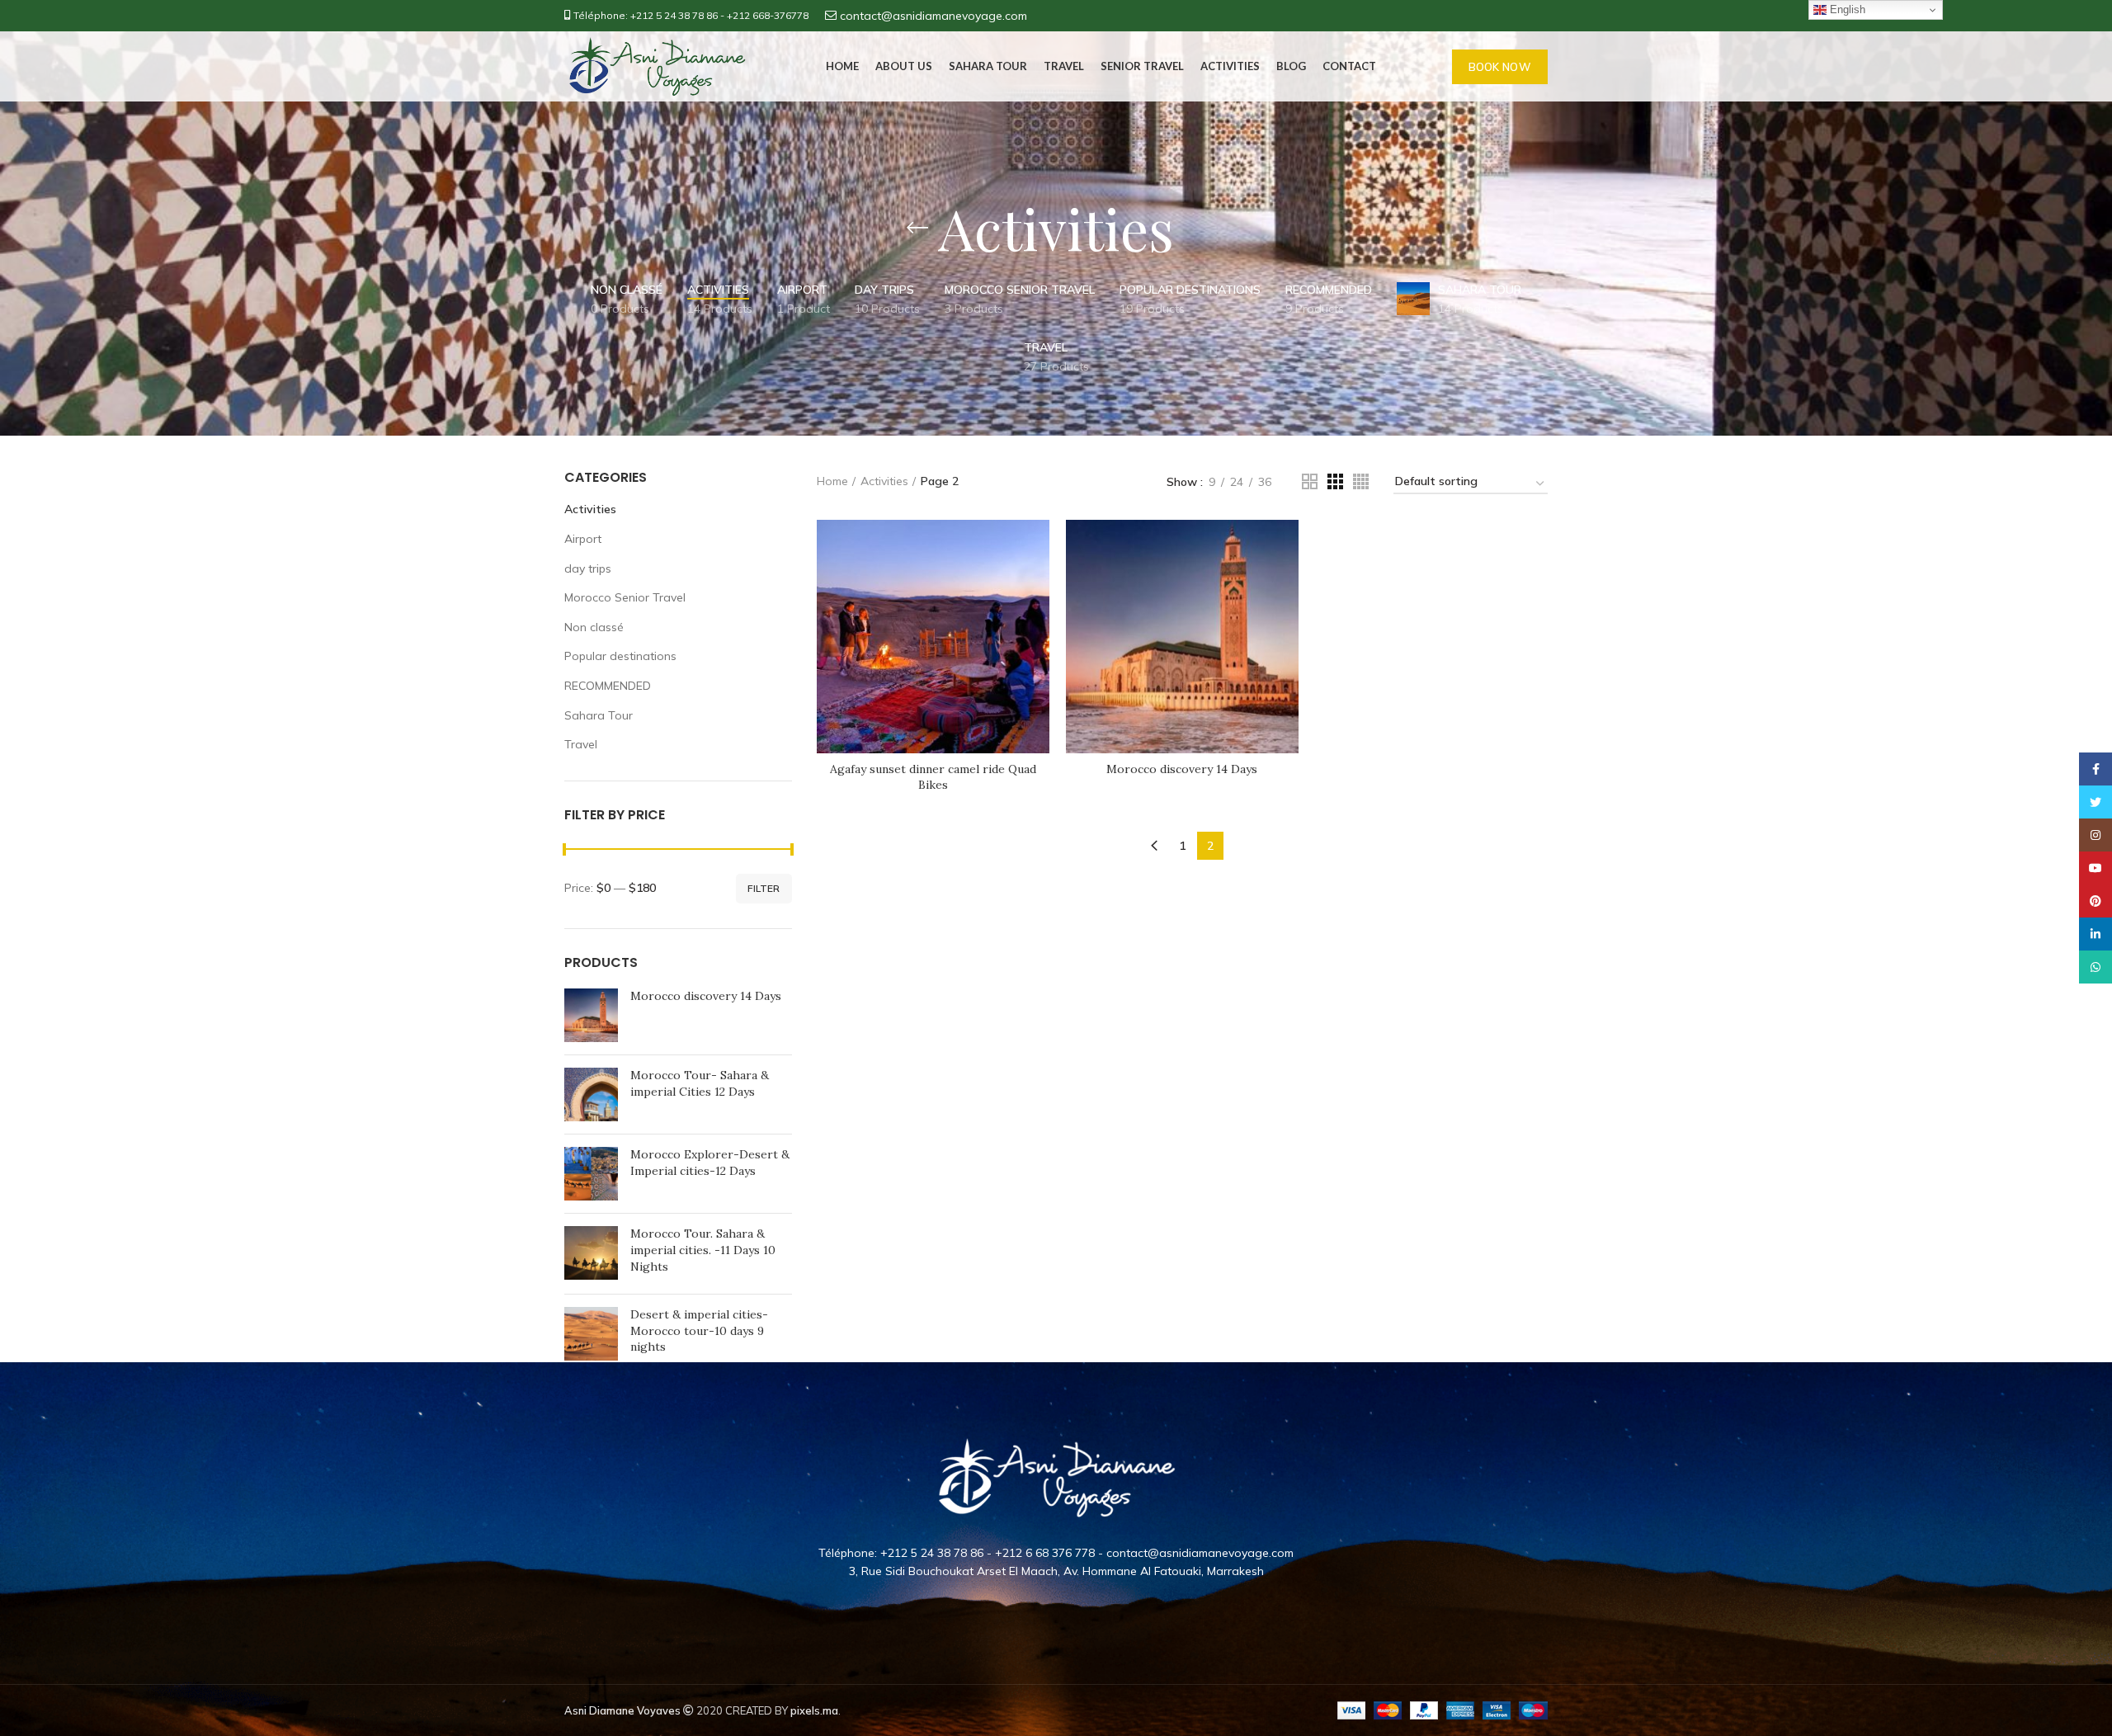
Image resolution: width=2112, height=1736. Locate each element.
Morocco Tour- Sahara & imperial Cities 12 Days (700, 1083)
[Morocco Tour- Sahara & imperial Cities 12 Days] (591, 1094)
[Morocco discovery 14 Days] (591, 1015)
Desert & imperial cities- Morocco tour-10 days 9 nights (699, 1330)
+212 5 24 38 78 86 (674, 15)
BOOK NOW (1500, 67)
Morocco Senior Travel (625, 597)
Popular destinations (620, 656)
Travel (581, 744)
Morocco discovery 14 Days (706, 996)
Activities (590, 509)
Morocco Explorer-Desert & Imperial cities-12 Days (710, 1163)
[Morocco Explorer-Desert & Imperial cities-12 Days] (591, 1174)
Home (832, 481)
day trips (588, 568)
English (1846, 9)
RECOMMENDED (608, 686)
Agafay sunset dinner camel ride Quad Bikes (933, 777)
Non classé (594, 627)
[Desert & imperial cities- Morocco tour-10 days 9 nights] (591, 1335)
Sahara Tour (599, 715)
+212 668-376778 (768, 15)
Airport (583, 539)
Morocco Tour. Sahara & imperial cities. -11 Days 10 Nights (703, 1250)
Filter (764, 888)
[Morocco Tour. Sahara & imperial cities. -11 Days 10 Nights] (591, 1254)
